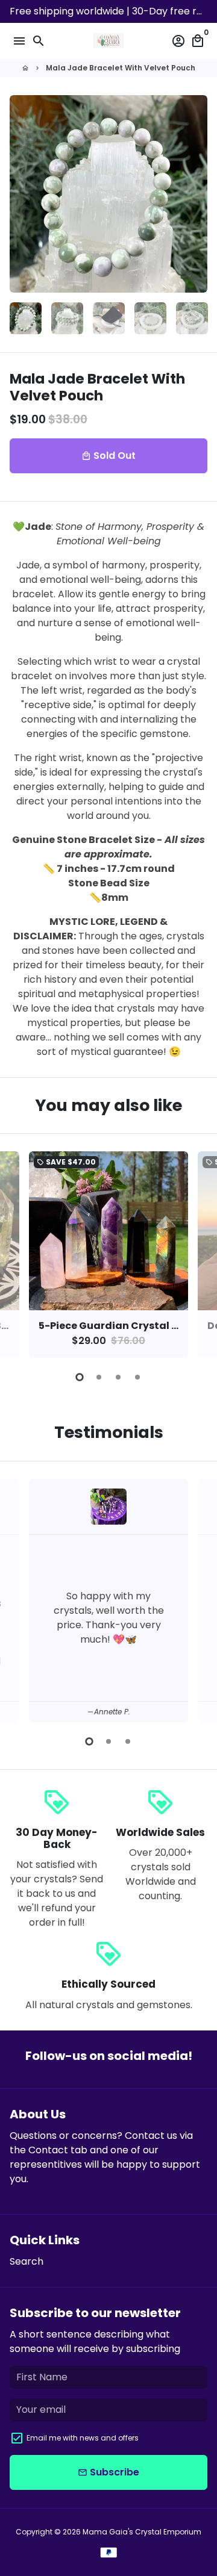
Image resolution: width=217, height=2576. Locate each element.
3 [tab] (118, 1377)
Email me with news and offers (83, 2438)
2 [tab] (99, 1377)
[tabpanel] (108, 1255)
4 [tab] (137, 1377)
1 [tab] (80, 1377)
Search (27, 2261)
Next (196, 194)
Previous (21, 1253)
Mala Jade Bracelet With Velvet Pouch (121, 68)
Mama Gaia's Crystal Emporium (142, 2532)
